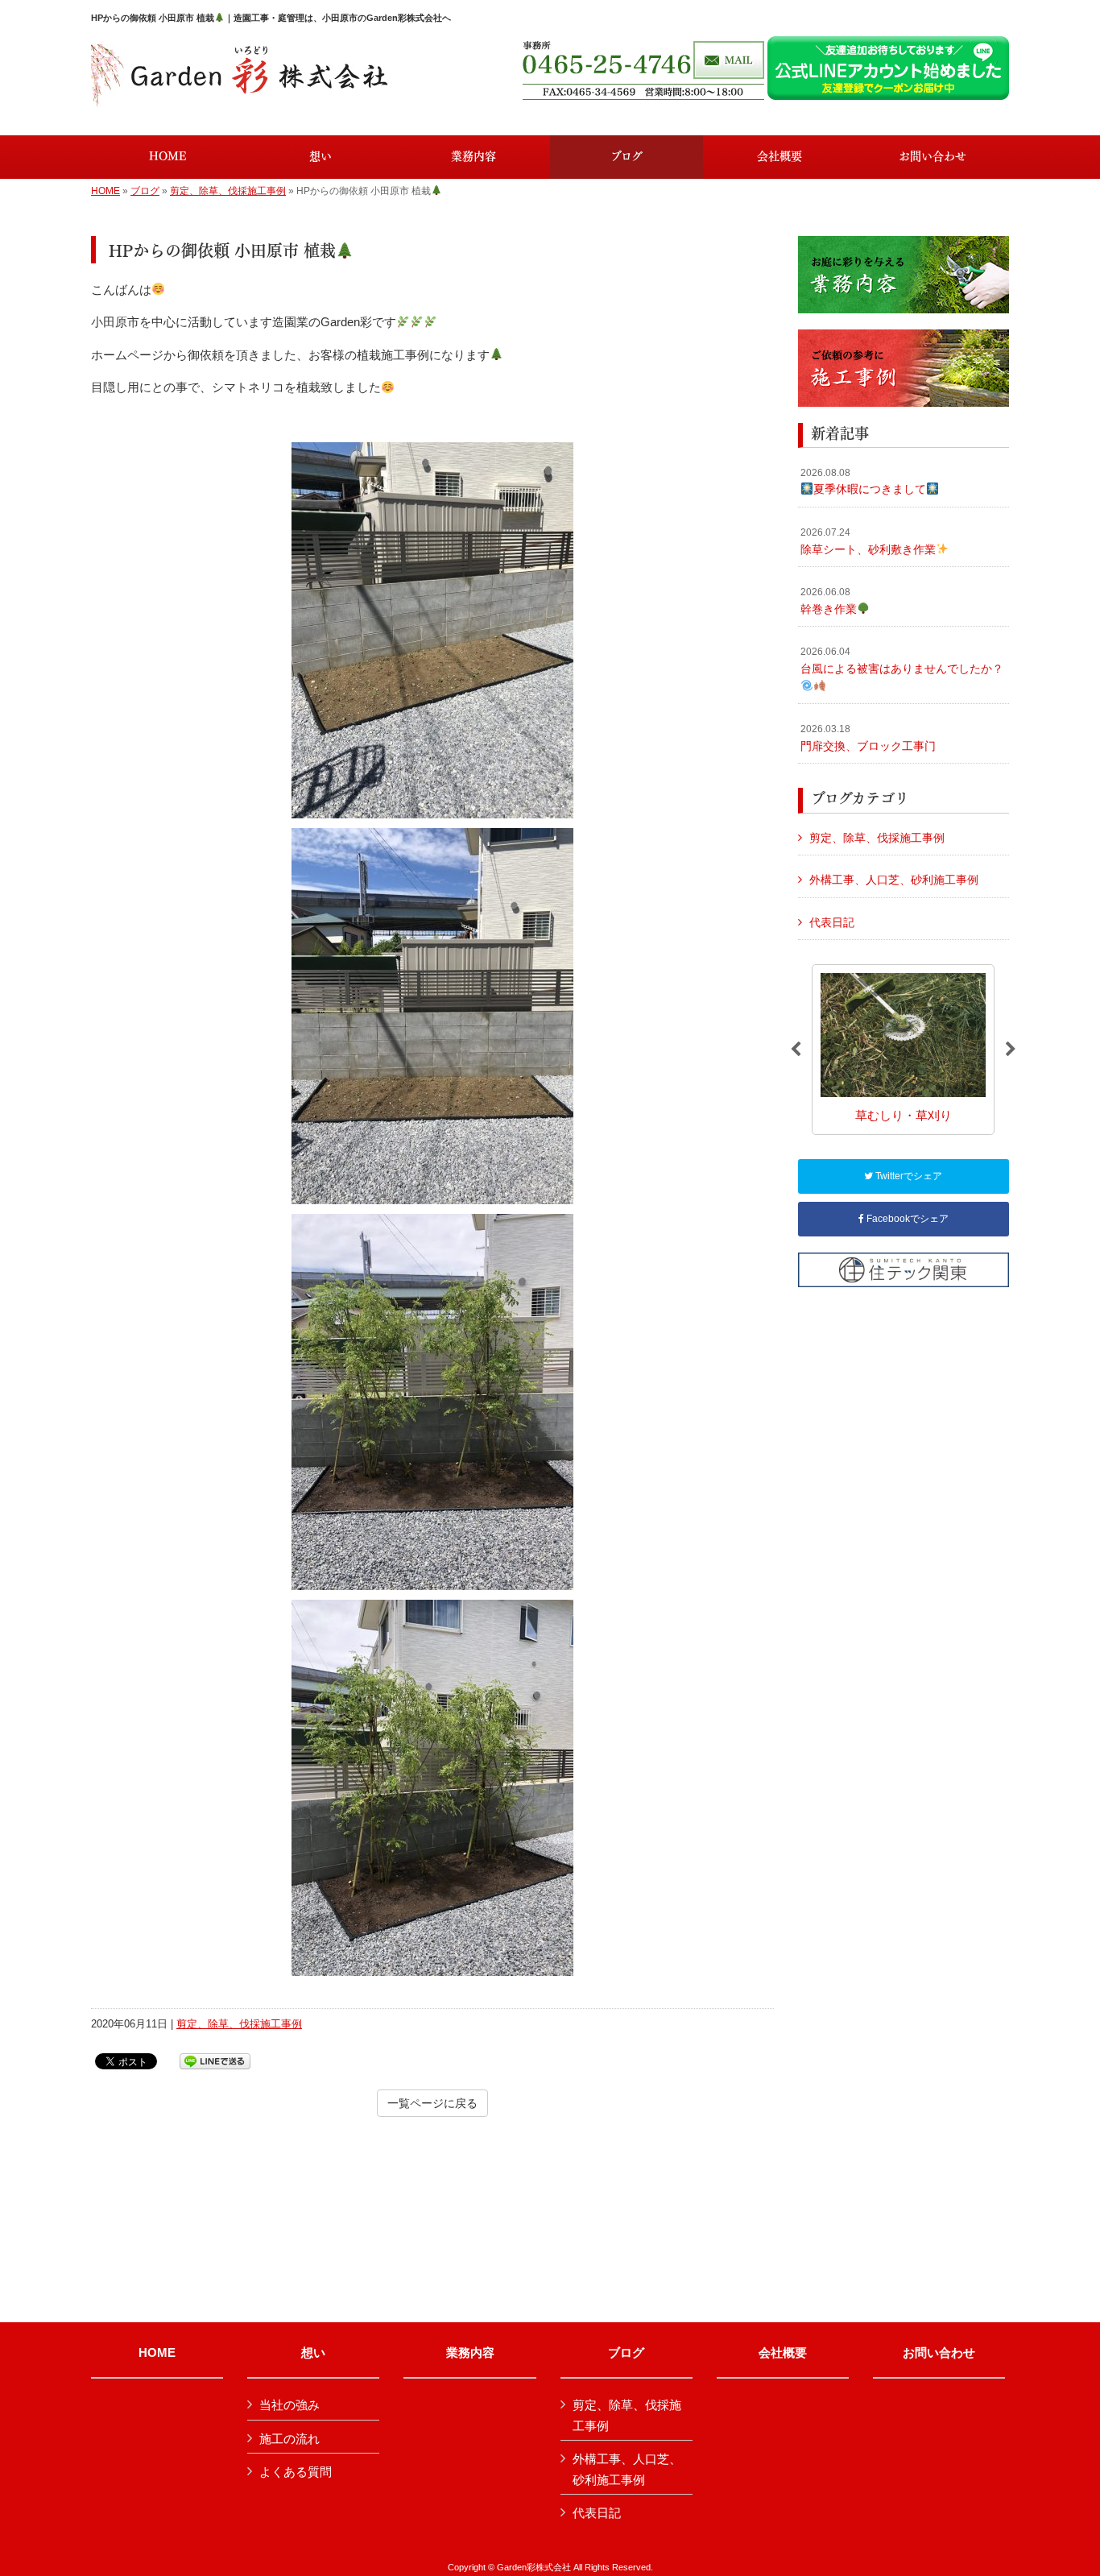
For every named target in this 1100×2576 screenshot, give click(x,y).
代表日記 (832, 922)
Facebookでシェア (906, 1219)
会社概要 (783, 2353)
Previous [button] (796, 1050)
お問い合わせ (939, 2353)
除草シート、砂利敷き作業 (868, 541)
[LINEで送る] (215, 2060)
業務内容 (470, 2353)
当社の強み (289, 2405)
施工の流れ (289, 2439)
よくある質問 (296, 2472)
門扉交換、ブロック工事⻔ (868, 738)
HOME (105, 191)
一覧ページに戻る (432, 2103)
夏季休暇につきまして (863, 482)
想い (313, 2353)
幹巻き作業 (829, 601)
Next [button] (1011, 1050)
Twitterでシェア (908, 1176)
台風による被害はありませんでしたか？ (902, 661)
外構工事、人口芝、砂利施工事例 (894, 880)
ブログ (145, 191)
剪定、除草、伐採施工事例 (228, 191)
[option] (903, 1049)
